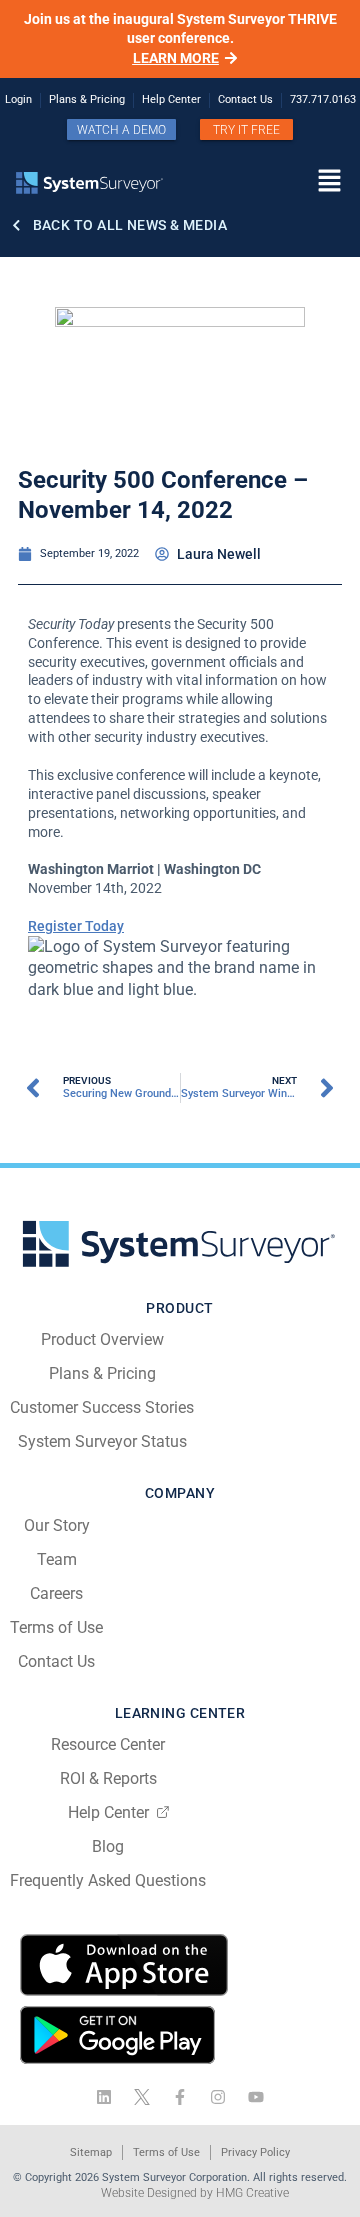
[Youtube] (256, 2097)
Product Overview (102, 1339)
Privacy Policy (255, 2152)
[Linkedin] (104, 2097)
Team (57, 1559)
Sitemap (91, 2152)
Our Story (57, 1525)
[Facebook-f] (180, 2097)
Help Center (108, 1812)
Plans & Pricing (102, 1373)
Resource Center (108, 1744)
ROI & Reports (108, 1778)
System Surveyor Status (102, 1441)
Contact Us (56, 1661)
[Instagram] (218, 2097)
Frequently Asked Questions (108, 1880)
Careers (56, 1593)
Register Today (76, 926)
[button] (270, 182)
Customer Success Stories (102, 1407)
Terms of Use (56, 1627)
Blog (108, 1846)
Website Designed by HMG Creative (195, 2193)
